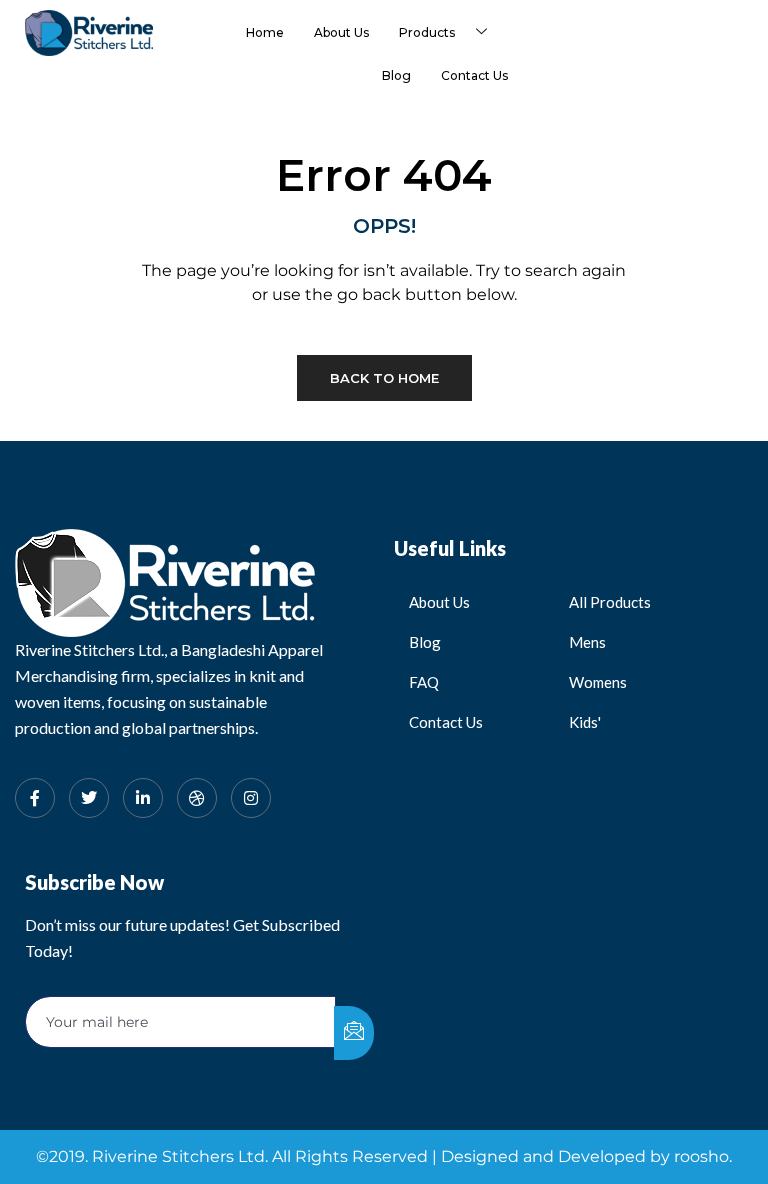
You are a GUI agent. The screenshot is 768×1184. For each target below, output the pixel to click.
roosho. (703, 1156)
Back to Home (384, 378)
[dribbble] (197, 798)
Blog (396, 75)
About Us (341, 32)
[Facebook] (35, 798)
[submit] (354, 1033)
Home (265, 32)
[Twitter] (89, 798)
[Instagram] (251, 798)
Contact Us (474, 75)
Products (427, 32)
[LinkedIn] (143, 798)
